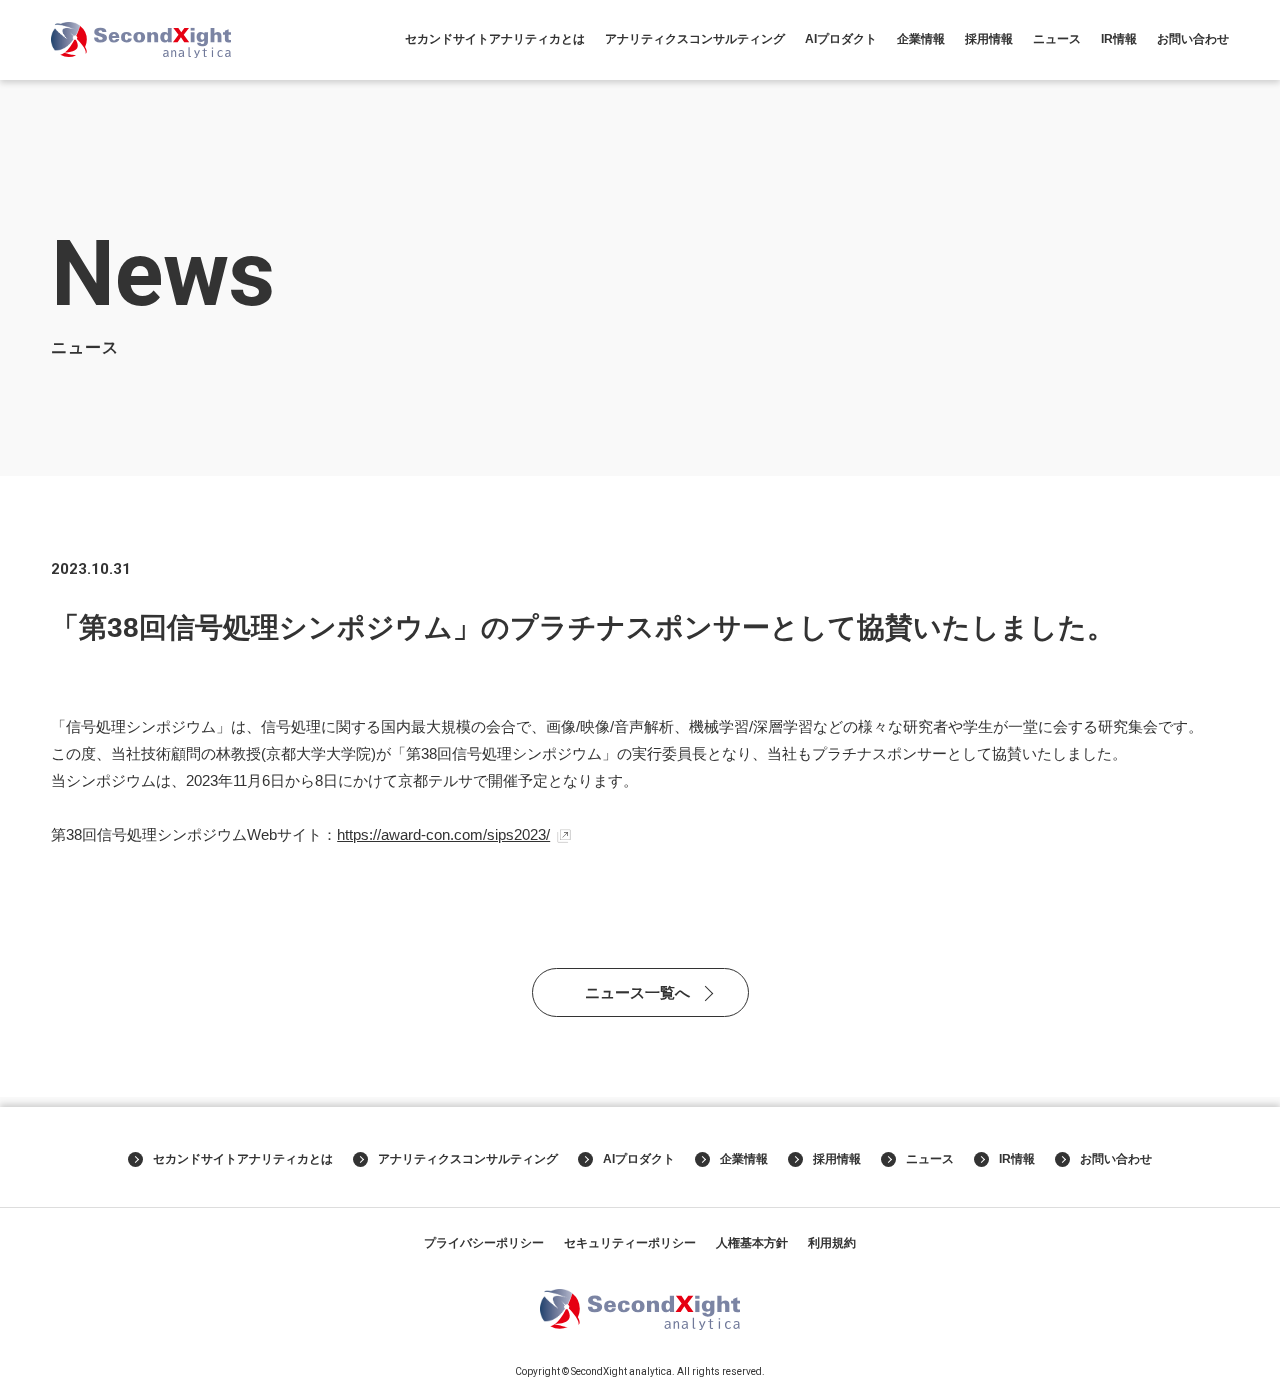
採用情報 (989, 39)
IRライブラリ (1119, 111)
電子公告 (1119, 176)
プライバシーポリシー (484, 1243)
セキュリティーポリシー (630, 1243)
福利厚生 (989, 154)
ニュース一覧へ (637, 992)
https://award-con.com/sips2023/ (443, 834)
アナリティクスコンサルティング (695, 39)
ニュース (1057, 39)
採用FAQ (989, 176)
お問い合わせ (1193, 39)
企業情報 (921, 39)
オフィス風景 (989, 133)
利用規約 (832, 1243)
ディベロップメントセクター (989, 101)
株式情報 (1119, 133)
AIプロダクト (841, 39)
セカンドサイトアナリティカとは (495, 39)
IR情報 (1119, 39)
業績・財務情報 (1119, 90)
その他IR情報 (1119, 154)
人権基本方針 (752, 1243)
